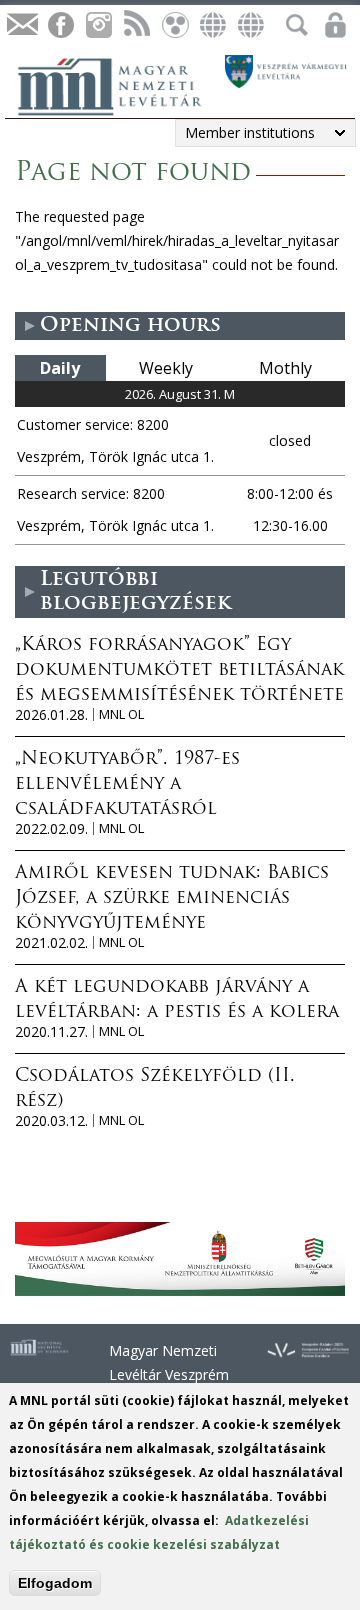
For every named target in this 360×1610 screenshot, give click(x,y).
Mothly (285, 368)
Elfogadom (55, 1583)
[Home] (120, 84)
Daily (60, 368)
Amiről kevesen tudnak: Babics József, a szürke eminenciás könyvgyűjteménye (172, 899)
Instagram (98, 25)
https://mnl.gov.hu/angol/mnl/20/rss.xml (136, 25)
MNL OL (121, 714)
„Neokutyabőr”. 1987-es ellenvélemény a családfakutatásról (127, 785)
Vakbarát (174, 25)
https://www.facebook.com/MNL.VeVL (60, 25)
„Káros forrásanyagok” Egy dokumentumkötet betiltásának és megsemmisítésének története (179, 671)
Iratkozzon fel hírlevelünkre (22, 25)
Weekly (166, 368)
